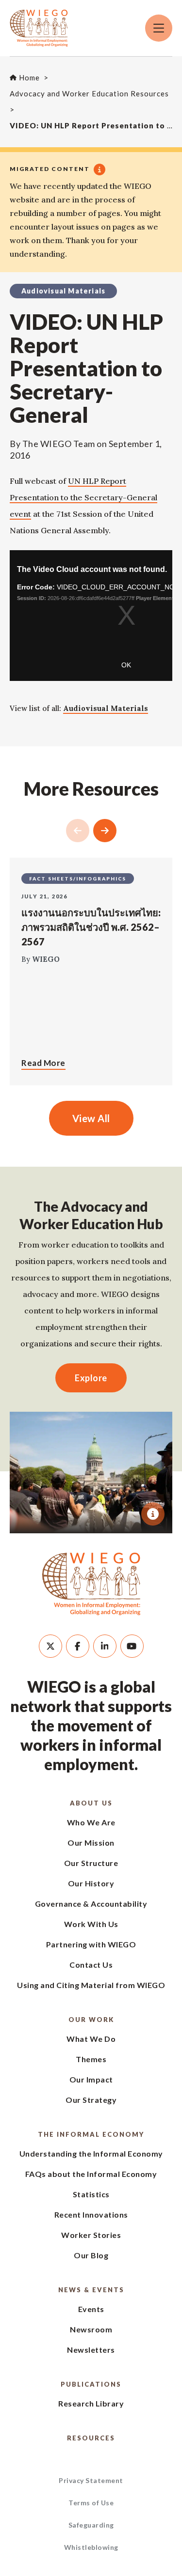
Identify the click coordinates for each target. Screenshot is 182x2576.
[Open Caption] (153, 1514)
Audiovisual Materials (106, 708)
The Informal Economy (91, 2134)
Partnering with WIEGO (91, 1944)
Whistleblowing (91, 2547)
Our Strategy (91, 2100)
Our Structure (91, 1863)
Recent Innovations (91, 2214)
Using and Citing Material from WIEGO (91, 1985)
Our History (91, 1883)
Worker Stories (91, 2235)
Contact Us (91, 1965)
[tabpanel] (91, 1473)
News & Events (91, 2290)
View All (91, 1118)
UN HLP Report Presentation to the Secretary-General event (83, 497)
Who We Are (91, 1822)
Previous (78, 831)
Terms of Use (91, 2503)
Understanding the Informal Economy (91, 2153)
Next (105, 831)
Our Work (91, 2020)
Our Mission (91, 1843)
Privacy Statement (91, 2480)
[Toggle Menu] (159, 28)
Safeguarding (91, 2525)
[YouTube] (132, 1646)
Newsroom (91, 2329)
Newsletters (91, 2350)
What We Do (91, 2039)
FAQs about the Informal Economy (91, 2174)
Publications (91, 2384)
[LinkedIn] (105, 1646)
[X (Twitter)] (50, 1646)
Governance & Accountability (91, 1904)
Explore (91, 1378)
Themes (91, 2059)
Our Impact (91, 2079)
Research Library (91, 2403)
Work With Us (91, 1924)
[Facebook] (78, 1646)
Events (91, 2309)
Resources (91, 2438)
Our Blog (91, 2255)
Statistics (91, 2194)
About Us (91, 1803)
